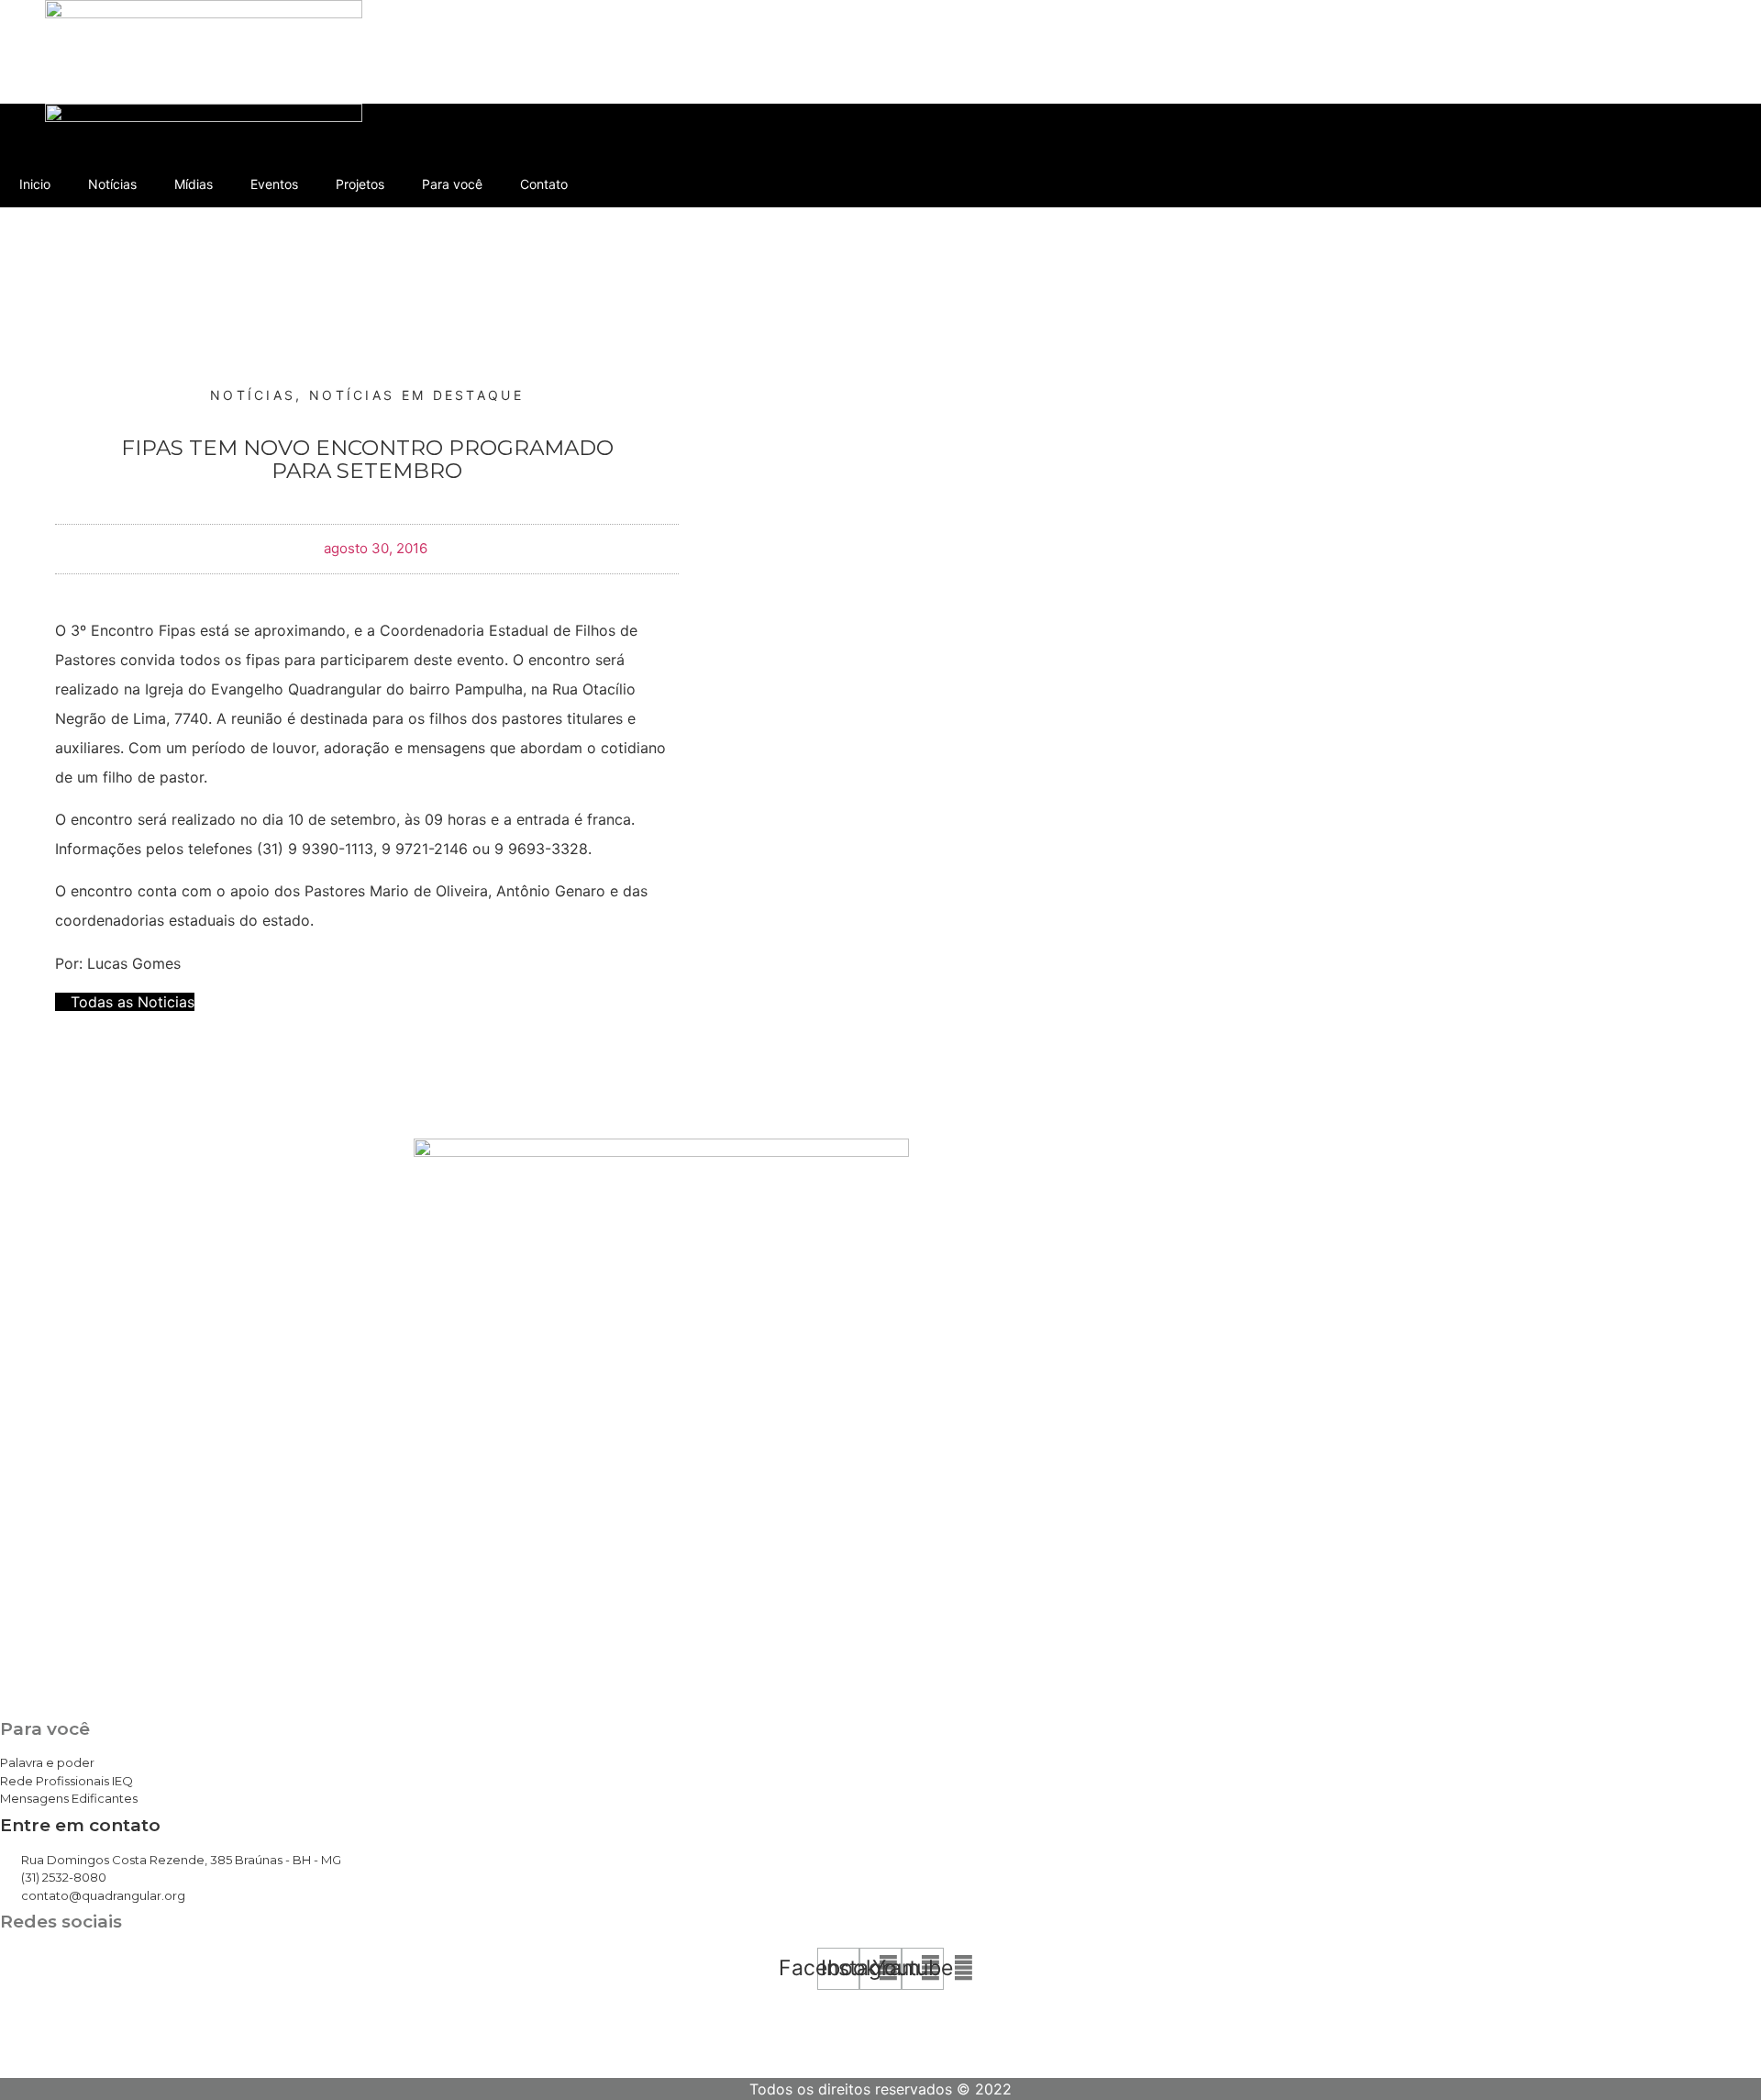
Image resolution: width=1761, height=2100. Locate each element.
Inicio (35, 80)
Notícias (112, 80)
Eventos (274, 80)
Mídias (194, 80)
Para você (452, 80)
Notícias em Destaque (416, 395)
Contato (544, 80)
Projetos (360, 80)
